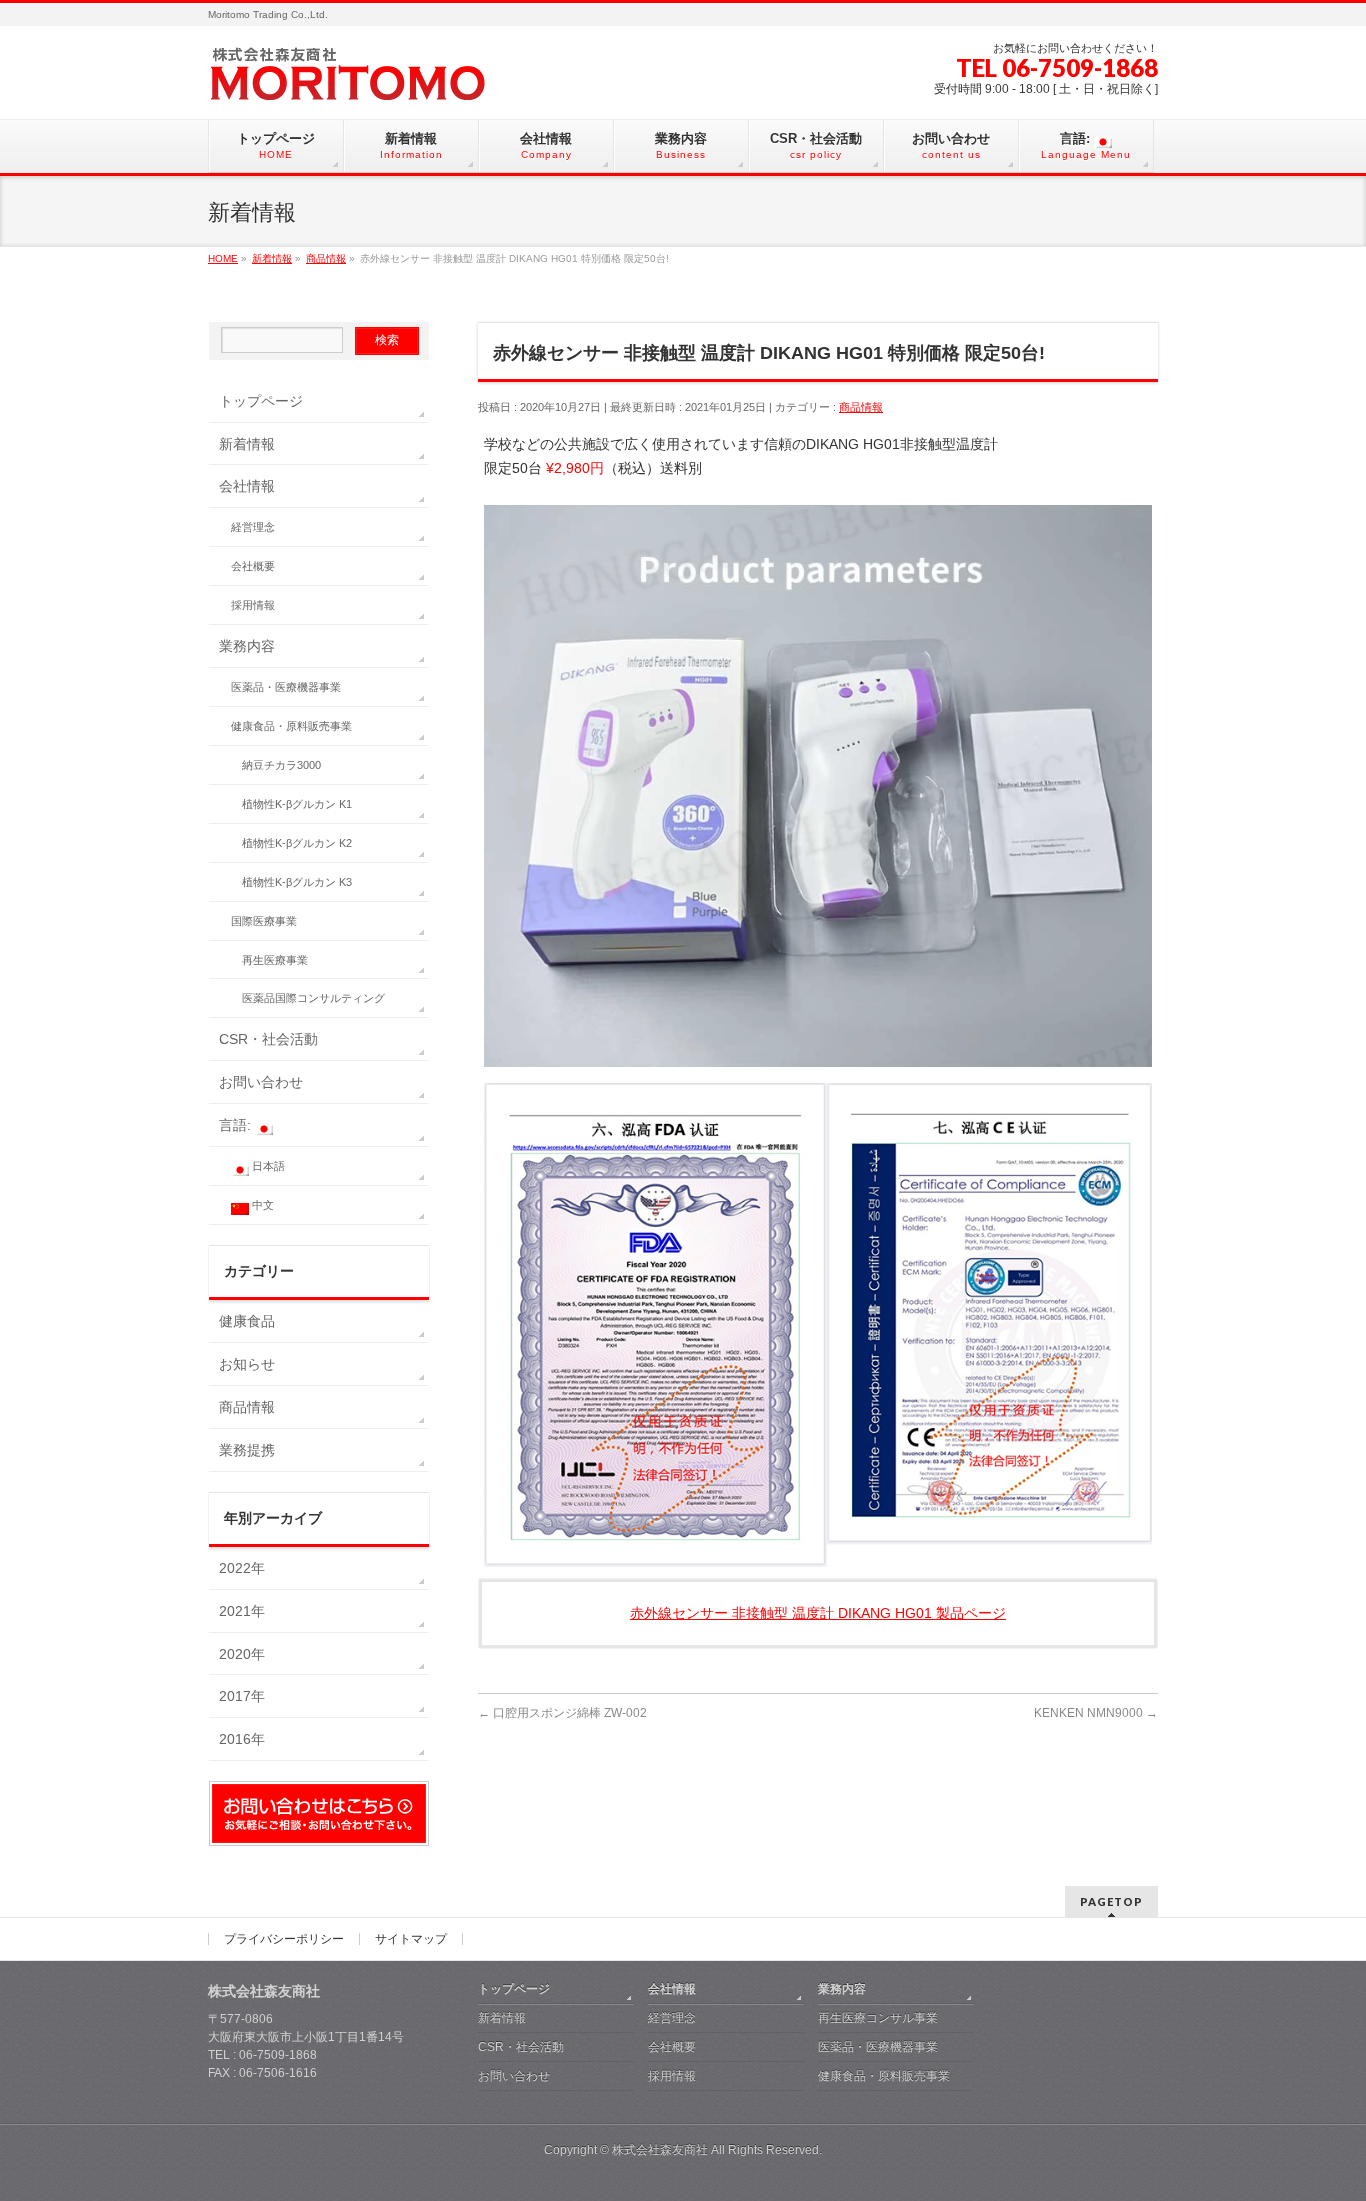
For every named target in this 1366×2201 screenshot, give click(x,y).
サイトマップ (411, 1939)
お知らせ (247, 1364)
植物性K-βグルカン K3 (297, 882)
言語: (237, 1125)
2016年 (242, 1739)
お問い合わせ (261, 1082)
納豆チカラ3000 (281, 765)
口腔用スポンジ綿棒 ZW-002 (562, 1713)
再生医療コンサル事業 (878, 2018)
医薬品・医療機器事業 (286, 687)
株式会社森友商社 (660, 2150)
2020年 (242, 1654)
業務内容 (247, 646)
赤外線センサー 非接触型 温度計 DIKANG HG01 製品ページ (818, 1613)
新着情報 (247, 444)
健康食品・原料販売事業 (291, 726)
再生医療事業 (275, 960)
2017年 (242, 1696)
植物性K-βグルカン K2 (297, 843)
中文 (261, 1205)
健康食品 (247, 1321)
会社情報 (247, 486)
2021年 (242, 1611)
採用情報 (253, 605)
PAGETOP (1111, 1901)
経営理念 (253, 527)
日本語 (267, 1166)
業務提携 (247, 1450)
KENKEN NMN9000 (1096, 1713)
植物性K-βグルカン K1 (297, 804)
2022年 (242, 1568)
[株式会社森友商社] (408, 81)
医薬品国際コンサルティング (313, 998)
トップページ (261, 401)
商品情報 (861, 407)
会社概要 (253, 566)
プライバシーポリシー (284, 1939)
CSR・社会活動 (268, 1039)
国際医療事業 (264, 921)
